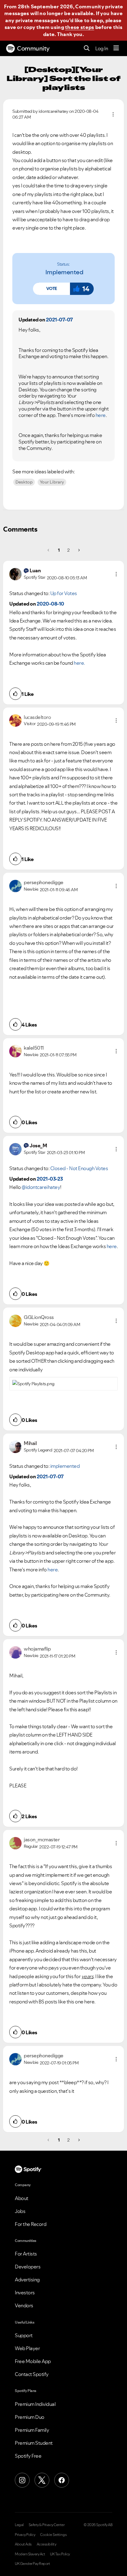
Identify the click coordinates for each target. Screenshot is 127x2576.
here (101, 415)
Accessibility (47, 2544)
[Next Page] (78, 550)
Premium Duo (30, 2417)
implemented (64, 272)
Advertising (27, 2280)
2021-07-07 (59, 320)
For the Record (31, 2224)
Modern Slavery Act (30, 2554)
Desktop (24, 482)
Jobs (20, 2211)
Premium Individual (35, 2404)
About (22, 2198)
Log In (102, 48)
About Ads (23, 2544)
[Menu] (116, 48)
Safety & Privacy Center (47, 2525)
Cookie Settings (53, 2535)
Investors (25, 2292)
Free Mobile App (33, 2361)
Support (24, 2335)
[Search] (87, 49)
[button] (51, 289)
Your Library (52, 482)
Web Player (27, 2348)
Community (33, 48)
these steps (80, 27)
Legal (19, 2525)
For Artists (26, 2254)
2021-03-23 (50, 1179)
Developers (28, 2267)
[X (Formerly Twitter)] (42, 2480)
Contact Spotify (32, 2374)
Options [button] (113, 114)
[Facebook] (62, 2480)
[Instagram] (22, 2480)
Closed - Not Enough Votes (79, 1168)
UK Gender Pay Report (32, 2564)
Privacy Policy (25, 2535)
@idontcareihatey (41, 1187)
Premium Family (32, 2430)
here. (79, 663)
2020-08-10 (50, 604)
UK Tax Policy (60, 2554)
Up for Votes (64, 593)
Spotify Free (28, 2456)
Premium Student (34, 2443)
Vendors (24, 2305)
